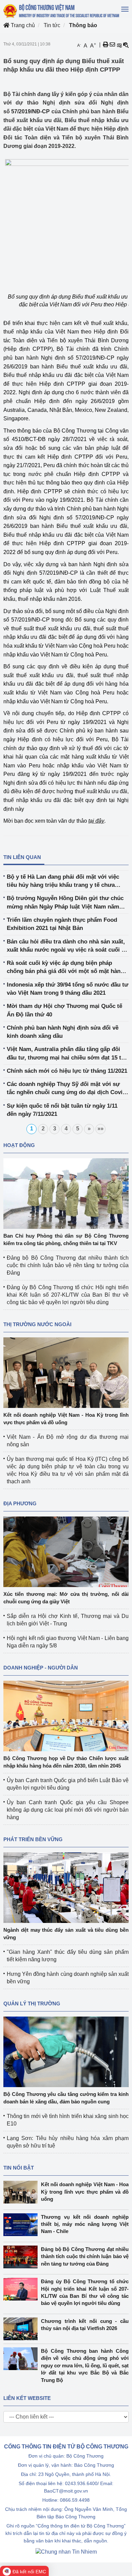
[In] (106, 45)
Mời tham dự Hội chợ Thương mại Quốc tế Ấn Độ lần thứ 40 (64, 1010)
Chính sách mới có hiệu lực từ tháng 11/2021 (67, 1071)
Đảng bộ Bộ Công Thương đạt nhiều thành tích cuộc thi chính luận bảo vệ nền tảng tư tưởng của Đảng (68, 1265)
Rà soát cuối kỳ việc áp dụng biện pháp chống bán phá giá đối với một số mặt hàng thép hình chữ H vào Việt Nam (65, 968)
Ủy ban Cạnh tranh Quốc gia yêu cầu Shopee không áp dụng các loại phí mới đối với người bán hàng (68, 1810)
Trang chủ (22, 25)
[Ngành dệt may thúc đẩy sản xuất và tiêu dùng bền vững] (66, 1887)
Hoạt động (19, 1145)
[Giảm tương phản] (126, 45)
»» (101, 1129)
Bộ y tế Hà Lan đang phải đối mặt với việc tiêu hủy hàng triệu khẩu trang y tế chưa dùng (63, 882)
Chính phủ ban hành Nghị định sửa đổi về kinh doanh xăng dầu (63, 1032)
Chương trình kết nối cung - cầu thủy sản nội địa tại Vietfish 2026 (85, 2325)
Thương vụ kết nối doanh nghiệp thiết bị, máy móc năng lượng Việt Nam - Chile (85, 2224)
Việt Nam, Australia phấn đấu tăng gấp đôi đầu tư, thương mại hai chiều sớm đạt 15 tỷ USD (65, 1054)
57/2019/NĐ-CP (30, 111)
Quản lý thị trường (32, 2003)
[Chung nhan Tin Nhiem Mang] (66, 2551)
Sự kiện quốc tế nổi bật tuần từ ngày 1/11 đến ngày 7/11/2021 (62, 1110)
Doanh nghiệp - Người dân (41, 1668)
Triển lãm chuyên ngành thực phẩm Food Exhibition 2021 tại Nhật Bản (62, 924)
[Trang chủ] (62, 11)
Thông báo (83, 25)
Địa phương (20, 1503)
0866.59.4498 (75, 2500)
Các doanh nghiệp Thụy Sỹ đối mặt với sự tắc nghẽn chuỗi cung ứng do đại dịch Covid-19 (67, 1089)
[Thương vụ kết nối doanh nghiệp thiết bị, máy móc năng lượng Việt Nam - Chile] (22, 2225)
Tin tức (52, 25)
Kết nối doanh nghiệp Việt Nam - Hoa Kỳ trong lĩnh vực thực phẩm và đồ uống (85, 2192)
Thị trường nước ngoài (37, 1324)
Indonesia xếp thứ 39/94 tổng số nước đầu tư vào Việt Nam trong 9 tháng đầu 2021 (68, 989)
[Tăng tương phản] (119, 45)
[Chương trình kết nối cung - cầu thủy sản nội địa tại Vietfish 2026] (22, 2329)
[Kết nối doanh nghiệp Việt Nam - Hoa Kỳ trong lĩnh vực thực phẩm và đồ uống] (66, 1372)
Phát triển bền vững (33, 1839)
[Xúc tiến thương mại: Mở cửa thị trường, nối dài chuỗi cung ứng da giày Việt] (66, 1552)
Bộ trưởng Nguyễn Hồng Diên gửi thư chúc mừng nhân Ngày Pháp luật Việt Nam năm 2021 (65, 903)
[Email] (112, 45)
